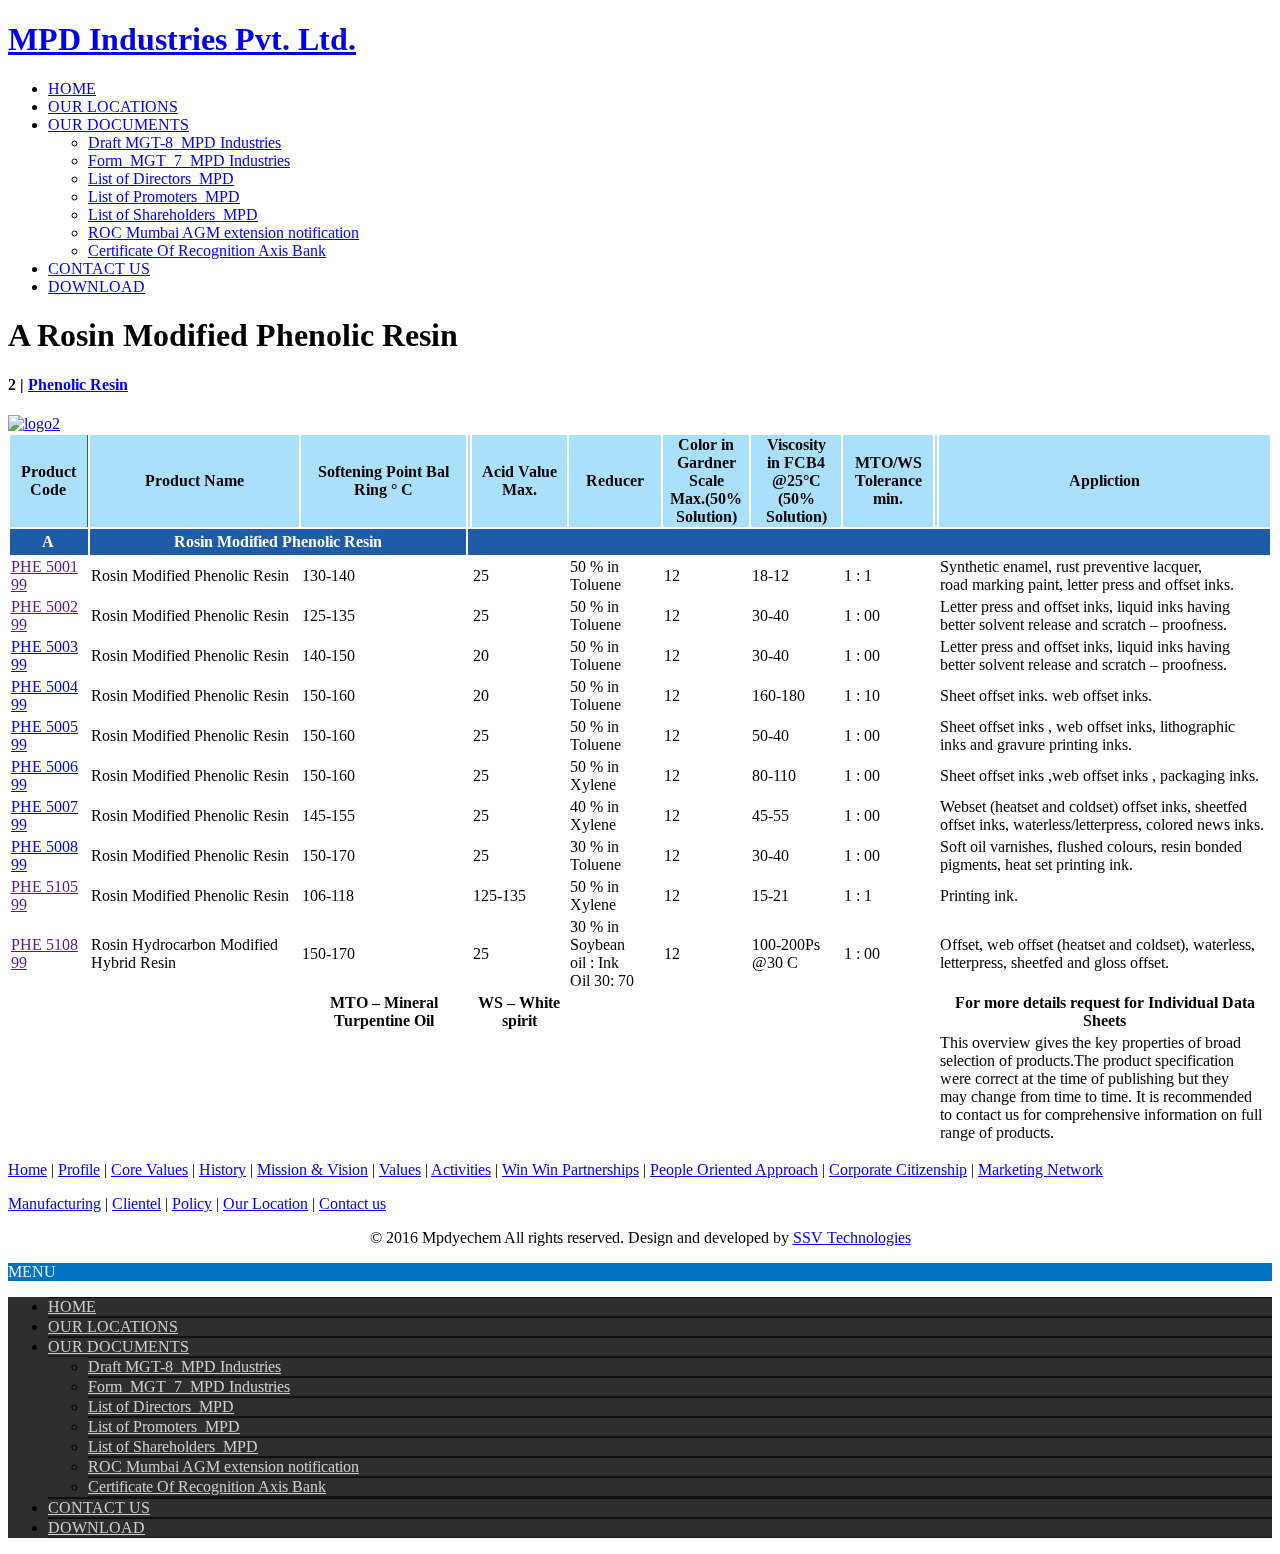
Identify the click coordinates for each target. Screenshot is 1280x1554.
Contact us (352, 1203)
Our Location (265, 1203)
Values (400, 1169)
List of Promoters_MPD (164, 196)
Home (27, 1169)
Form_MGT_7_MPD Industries (189, 160)
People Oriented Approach (734, 1169)
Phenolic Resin (78, 384)
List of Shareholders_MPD (173, 214)
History (222, 1169)
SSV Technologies (852, 1237)
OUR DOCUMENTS (118, 124)
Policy (192, 1203)
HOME (72, 88)
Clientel (136, 1203)
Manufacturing (54, 1203)
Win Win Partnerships (570, 1169)
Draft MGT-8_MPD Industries (184, 142)
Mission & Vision (312, 1169)
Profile (79, 1169)
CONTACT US (99, 268)
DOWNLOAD (96, 286)
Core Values (149, 1169)
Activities (461, 1169)
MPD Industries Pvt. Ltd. (182, 39)
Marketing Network (1040, 1169)
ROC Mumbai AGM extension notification (223, 232)
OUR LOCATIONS (113, 106)
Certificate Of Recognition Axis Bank (207, 250)
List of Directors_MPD (161, 178)
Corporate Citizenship (898, 1169)
